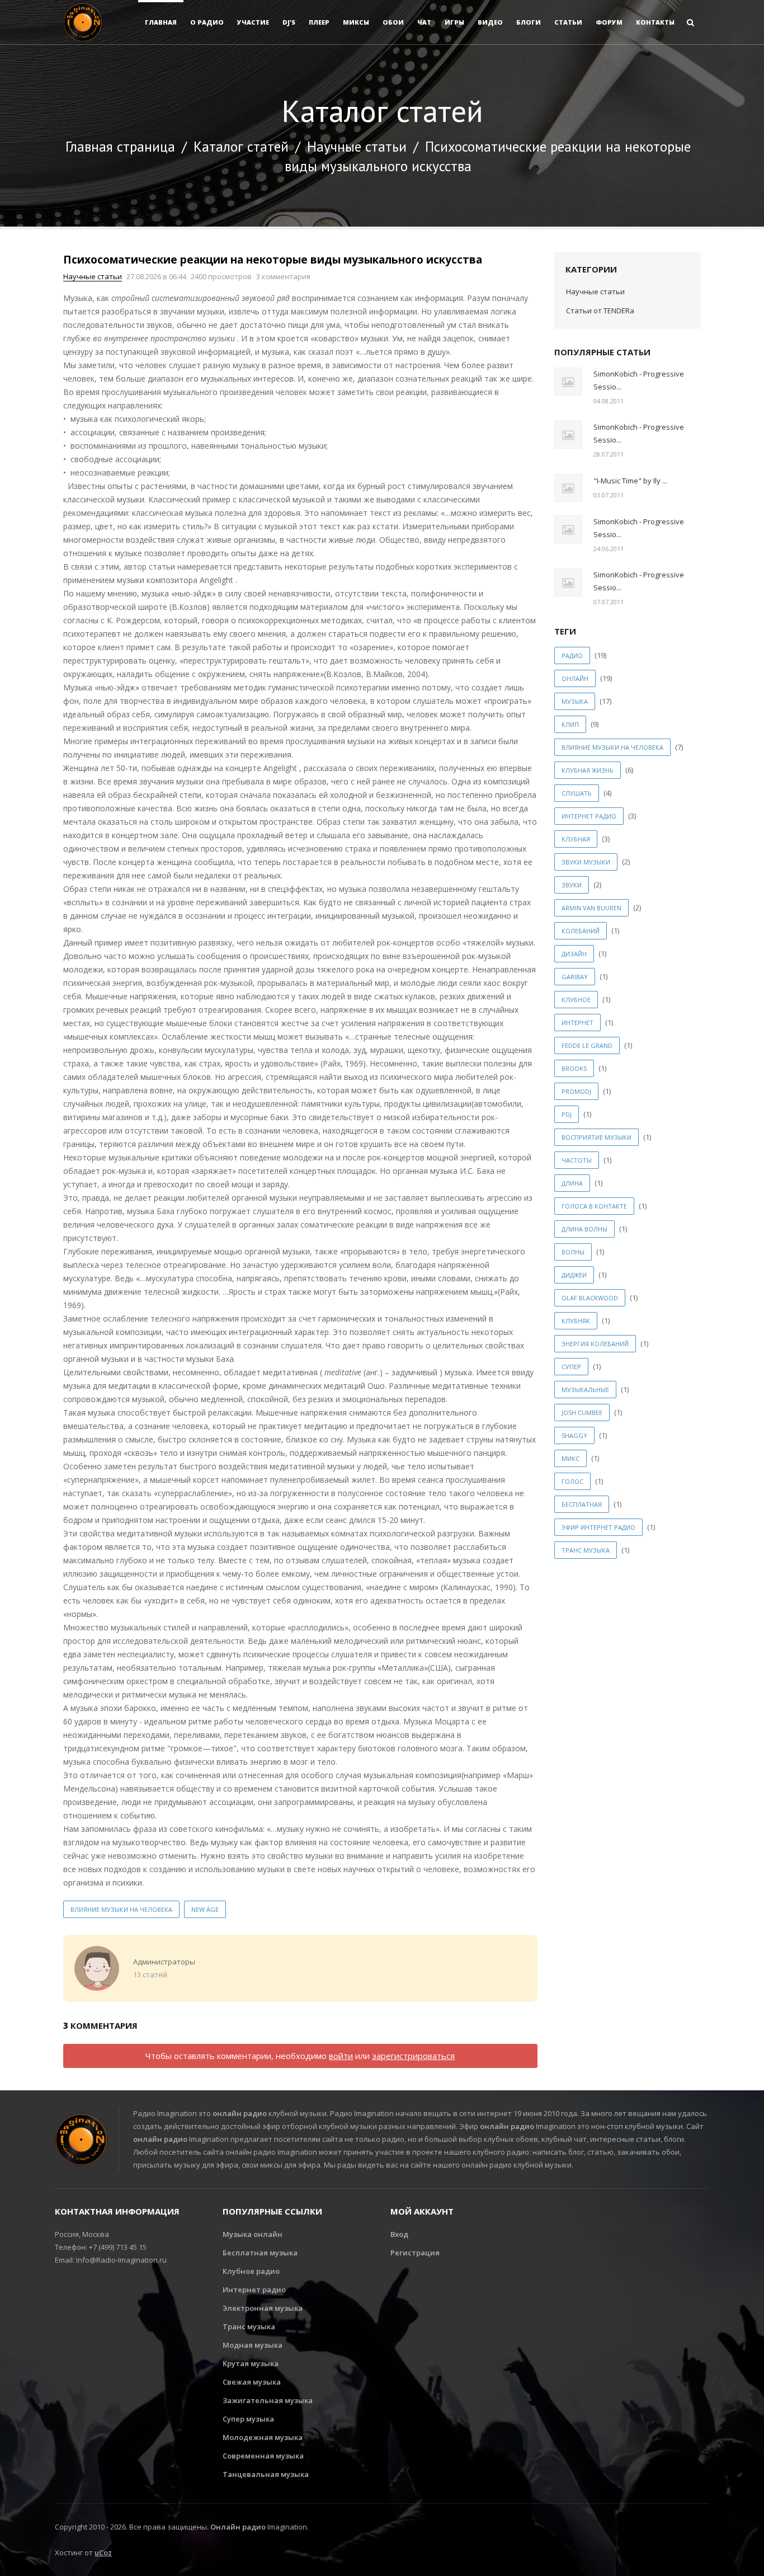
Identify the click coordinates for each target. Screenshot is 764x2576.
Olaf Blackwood (590, 1298)
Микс (570, 1458)
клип (570, 724)
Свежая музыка (252, 2382)
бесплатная (582, 1504)
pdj (567, 1114)
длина (572, 1183)
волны (573, 1252)
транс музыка (586, 1550)
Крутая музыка (251, 2363)
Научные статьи (357, 147)
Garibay (575, 977)
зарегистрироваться (413, 2056)
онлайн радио (240, 2113)
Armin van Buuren (591, 908)
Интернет (577, 1023)
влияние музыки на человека (121, 1909)
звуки (572, 885)
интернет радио (589, 816)
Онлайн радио (238, 2527)
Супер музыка (248, 2419)
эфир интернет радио (598, 1527)
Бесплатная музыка (260, 2253)
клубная (576, 839)
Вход (399, 2234)
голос (572, 1481)
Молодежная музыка (263, 2437)
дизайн (574, 954)
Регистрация (415, 2253)
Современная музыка (263, 2456)
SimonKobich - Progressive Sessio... (639, 380)
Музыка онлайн (253, 2234)
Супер (571, 1367)
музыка (575, 701)
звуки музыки (586, 862)
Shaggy (574, 1435)
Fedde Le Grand (587, 1045)
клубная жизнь (588, 770)
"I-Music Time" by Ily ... (630, 481)
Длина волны (584, 1229)
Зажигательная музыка (268, 2400)
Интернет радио (254, 2290)
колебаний (581, 931)
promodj (576, 1091)
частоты (577, 1160)
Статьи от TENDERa (600, 311)
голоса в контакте (594, 1206)
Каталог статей (241, 147)
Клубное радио (251, 2271)
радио (572, 655)
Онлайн (575, 678)
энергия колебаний (595, 1344)
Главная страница (120, 147)
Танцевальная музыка (266, 2474)
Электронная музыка (263, 2308)
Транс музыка (249, 2326)
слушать (577, 793)
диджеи (574, 1275)
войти (341, 2056)
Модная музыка (253, 2345)
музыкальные (585, 1390)
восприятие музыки (596, 1137)
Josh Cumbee (582, 1412)
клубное (576, 1000)
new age (205, 1909)
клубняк (576, 1321)
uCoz (103, 2553)
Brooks (574, 1068)
